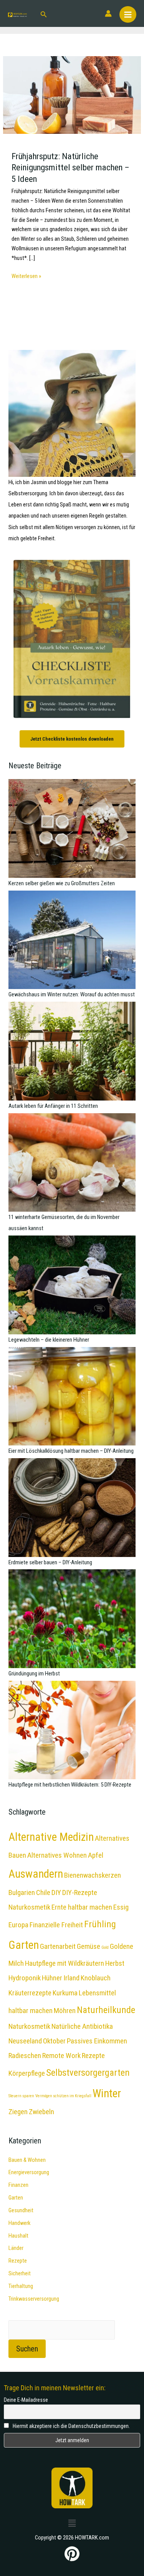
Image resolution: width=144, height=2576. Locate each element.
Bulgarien (22, 1892)
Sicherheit (20, 2273)
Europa (18, 1925)
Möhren (65, 2011)
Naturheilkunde (106, 2010)
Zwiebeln (41, 2112)
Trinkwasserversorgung (34, 2299)
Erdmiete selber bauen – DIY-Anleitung (50, 1562)
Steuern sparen (21, 2096)
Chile (43, 1892)
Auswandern (36, 1874)
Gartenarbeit (58, 1946)
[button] (44, 14)
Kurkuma (65, 1993)
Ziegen (18, 2112)
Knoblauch (96, 1978)
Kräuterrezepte (30, 1993)
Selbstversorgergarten (88, 2072)
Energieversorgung (29, 2172)
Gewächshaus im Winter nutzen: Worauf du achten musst (72, 994)
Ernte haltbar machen (82, 1907)
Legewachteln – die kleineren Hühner (49, 1340)
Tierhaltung (21, 2286)
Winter (107, 2093)
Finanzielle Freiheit (56, 1925)
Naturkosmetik (29, 2026)
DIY (56, 1892)
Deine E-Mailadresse (26, 2400)
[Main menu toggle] (128, 15)
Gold (105, 1947)
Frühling (100, 1924)
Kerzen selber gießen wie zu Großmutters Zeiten (62, 883)
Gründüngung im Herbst (34, 1673)
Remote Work (61, 2056)
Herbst (115, 1963)
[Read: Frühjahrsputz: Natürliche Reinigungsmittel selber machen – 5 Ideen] (72, 95)
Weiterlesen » (26, 276)
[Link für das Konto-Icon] (108, 13)
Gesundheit (21, 2210)
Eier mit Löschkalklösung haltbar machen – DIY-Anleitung (71, 1451)
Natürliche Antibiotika (82, 2026)
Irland (71, 1978)
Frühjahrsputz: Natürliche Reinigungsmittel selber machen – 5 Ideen (70, 168)
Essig (121, 1907)
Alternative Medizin (51, 1837)
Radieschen (25, 2056)
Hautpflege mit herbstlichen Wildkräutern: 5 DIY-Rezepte (70, 1785)
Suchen (27, 2349)
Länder (16, 2248)
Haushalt (18, 2236)
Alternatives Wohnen (57, 1855)
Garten (24, 1945)
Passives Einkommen (97, 2041)
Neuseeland (25, 2041)
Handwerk (19, 2223)
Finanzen (18, 2185)
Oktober (54, 2041)
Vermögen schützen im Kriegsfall (63, 2096)
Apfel (96, 1855)
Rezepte (18, 2261)
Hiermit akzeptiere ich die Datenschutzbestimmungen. (71, 2426)
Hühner (52, 1978)
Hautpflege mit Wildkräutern (65, 1963)
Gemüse (89, 1946)
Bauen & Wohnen (27, 2160)
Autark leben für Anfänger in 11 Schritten (53, 1106)
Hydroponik (25, 1978)
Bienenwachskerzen (93, 1875)
